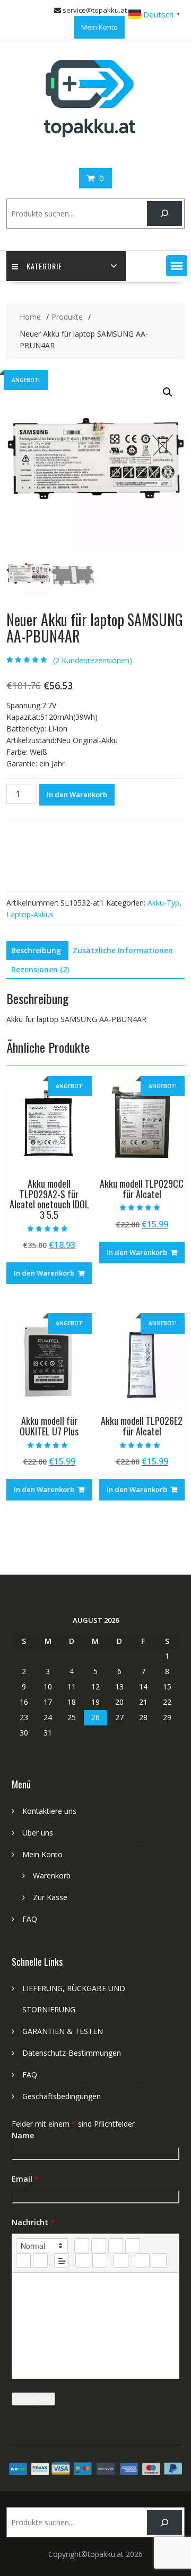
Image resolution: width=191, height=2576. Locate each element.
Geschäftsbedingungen (62, 2096)
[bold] (82, 2246)
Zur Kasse (50, 1897)
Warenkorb (52, 1875)
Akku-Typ (163, 903)
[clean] (133, 2246)
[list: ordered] (23, 2261)
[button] (177, 266)
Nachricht (33, 2222)
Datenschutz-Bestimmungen (72, 2053)
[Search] (164, 214)
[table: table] (121, 2261)
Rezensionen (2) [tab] (40, 969)
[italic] (99, 2246)
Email (25, 2179)
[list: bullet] (40, 2261)
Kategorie (44, 266)
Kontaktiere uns (49, 1811)
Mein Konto (99, 27)
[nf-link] (83, 2261)
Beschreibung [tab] (36, 950)
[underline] (116, 2246)
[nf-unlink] (100, 2261)
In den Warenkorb (77, 794)
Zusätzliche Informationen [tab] (123, 950)
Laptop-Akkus (30, 914)
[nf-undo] (142, 2261)
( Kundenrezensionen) (93, 660)
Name (23, 2135)
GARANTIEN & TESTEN (63, 2031)
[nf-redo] (159, 2261)
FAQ (30, 1919)
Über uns (38, 1833)
